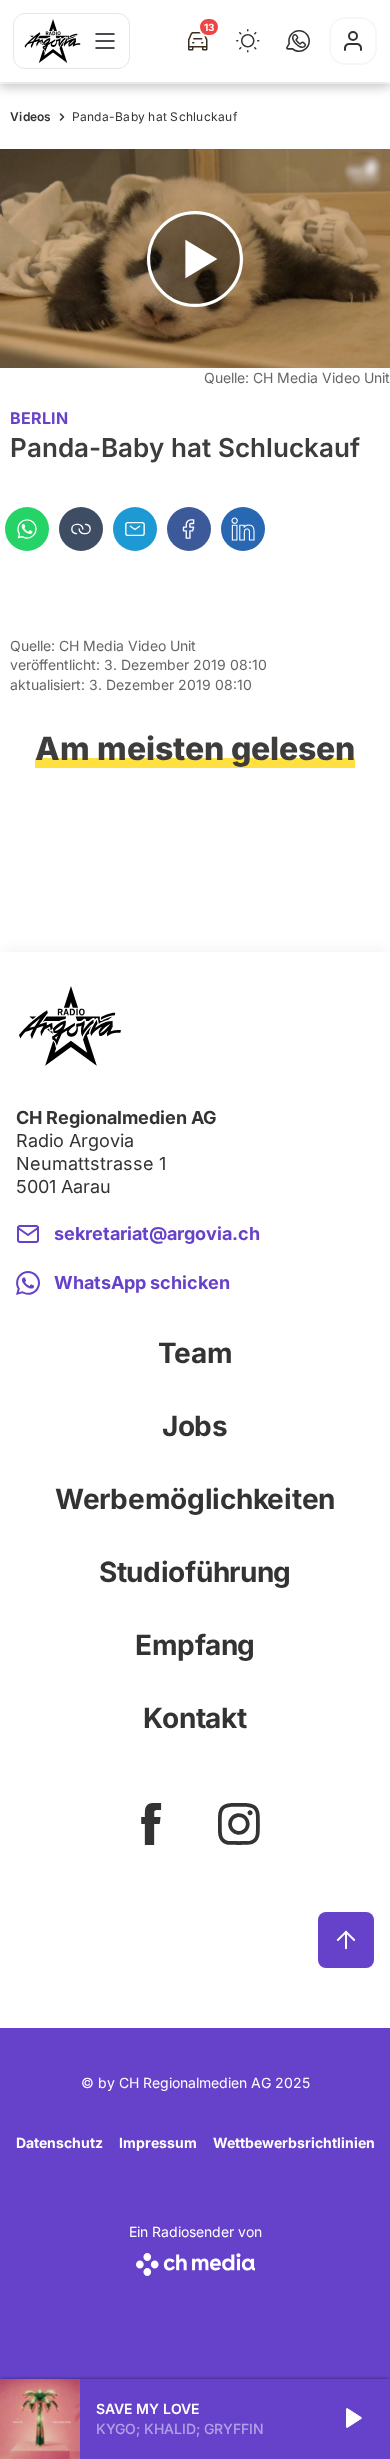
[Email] (135, 529)
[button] (298, 41)
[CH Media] (195, 2260)
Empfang (195, 1645)
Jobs (195, 1426)
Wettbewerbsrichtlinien (294, 2142)
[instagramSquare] (239, 1824)
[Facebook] (189, 529)
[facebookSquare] (151, 1824)
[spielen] (352, 2419)
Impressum (158, 2142)
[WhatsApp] (27, 529)
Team (195, 1353)
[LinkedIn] (243, 529)
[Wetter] (248, 41)
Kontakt (194, 1718)
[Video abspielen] (195, 258)
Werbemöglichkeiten (195, 1499)
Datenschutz (59, 2142)
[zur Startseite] (52, 41)
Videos (31, 116)
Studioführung (195, 1572)
